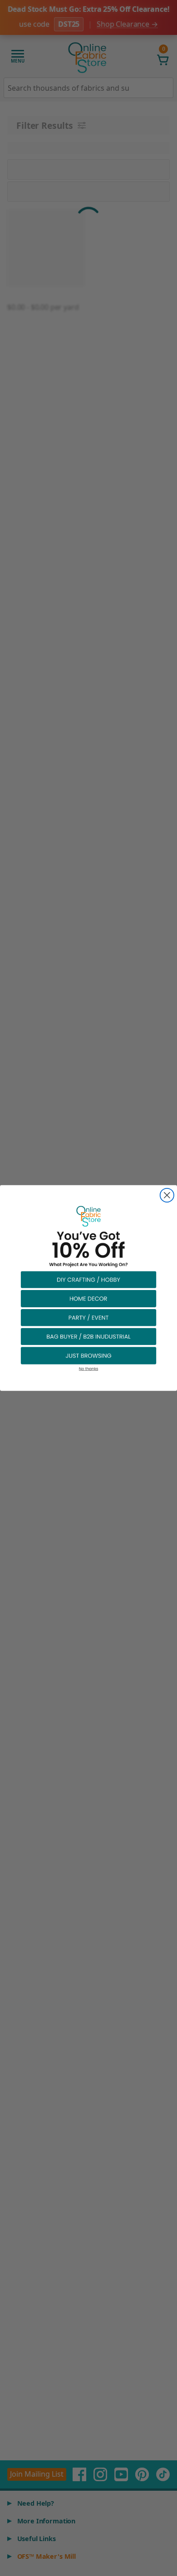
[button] (88, 1279)
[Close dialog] (167, 1195)
